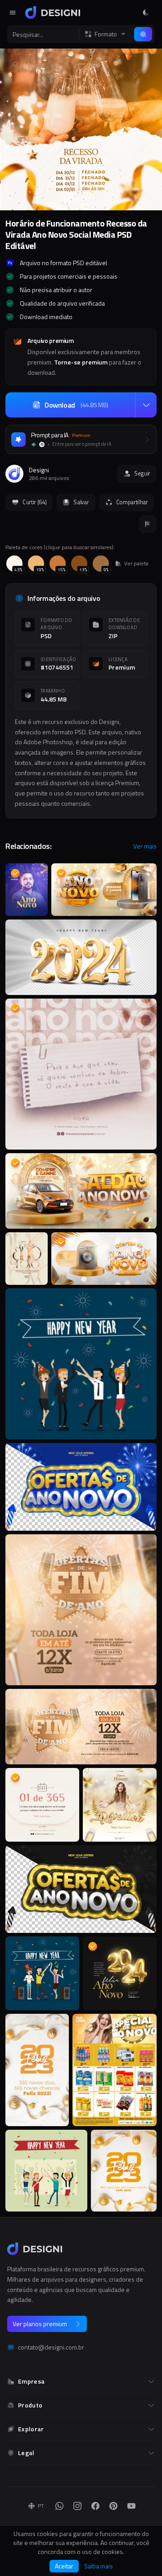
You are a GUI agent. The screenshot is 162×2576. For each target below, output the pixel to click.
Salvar (81, 502)
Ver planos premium (40, 2324)
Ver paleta (136, 564)
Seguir (142, 473)
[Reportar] (148, 524)
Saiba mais (99, 2566)
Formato (106, 34)
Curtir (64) (34, 502)
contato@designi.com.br (51, 2347)
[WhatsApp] (59, 2506)
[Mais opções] (146, 405)
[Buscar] (143, 34)
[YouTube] (131, 2506)
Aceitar (64, 2566)
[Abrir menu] (13, 13)
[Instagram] (77, 2506)
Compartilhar (132, 502)
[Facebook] (95, 2506)
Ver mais (145, 846)
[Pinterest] (113, 2506)
